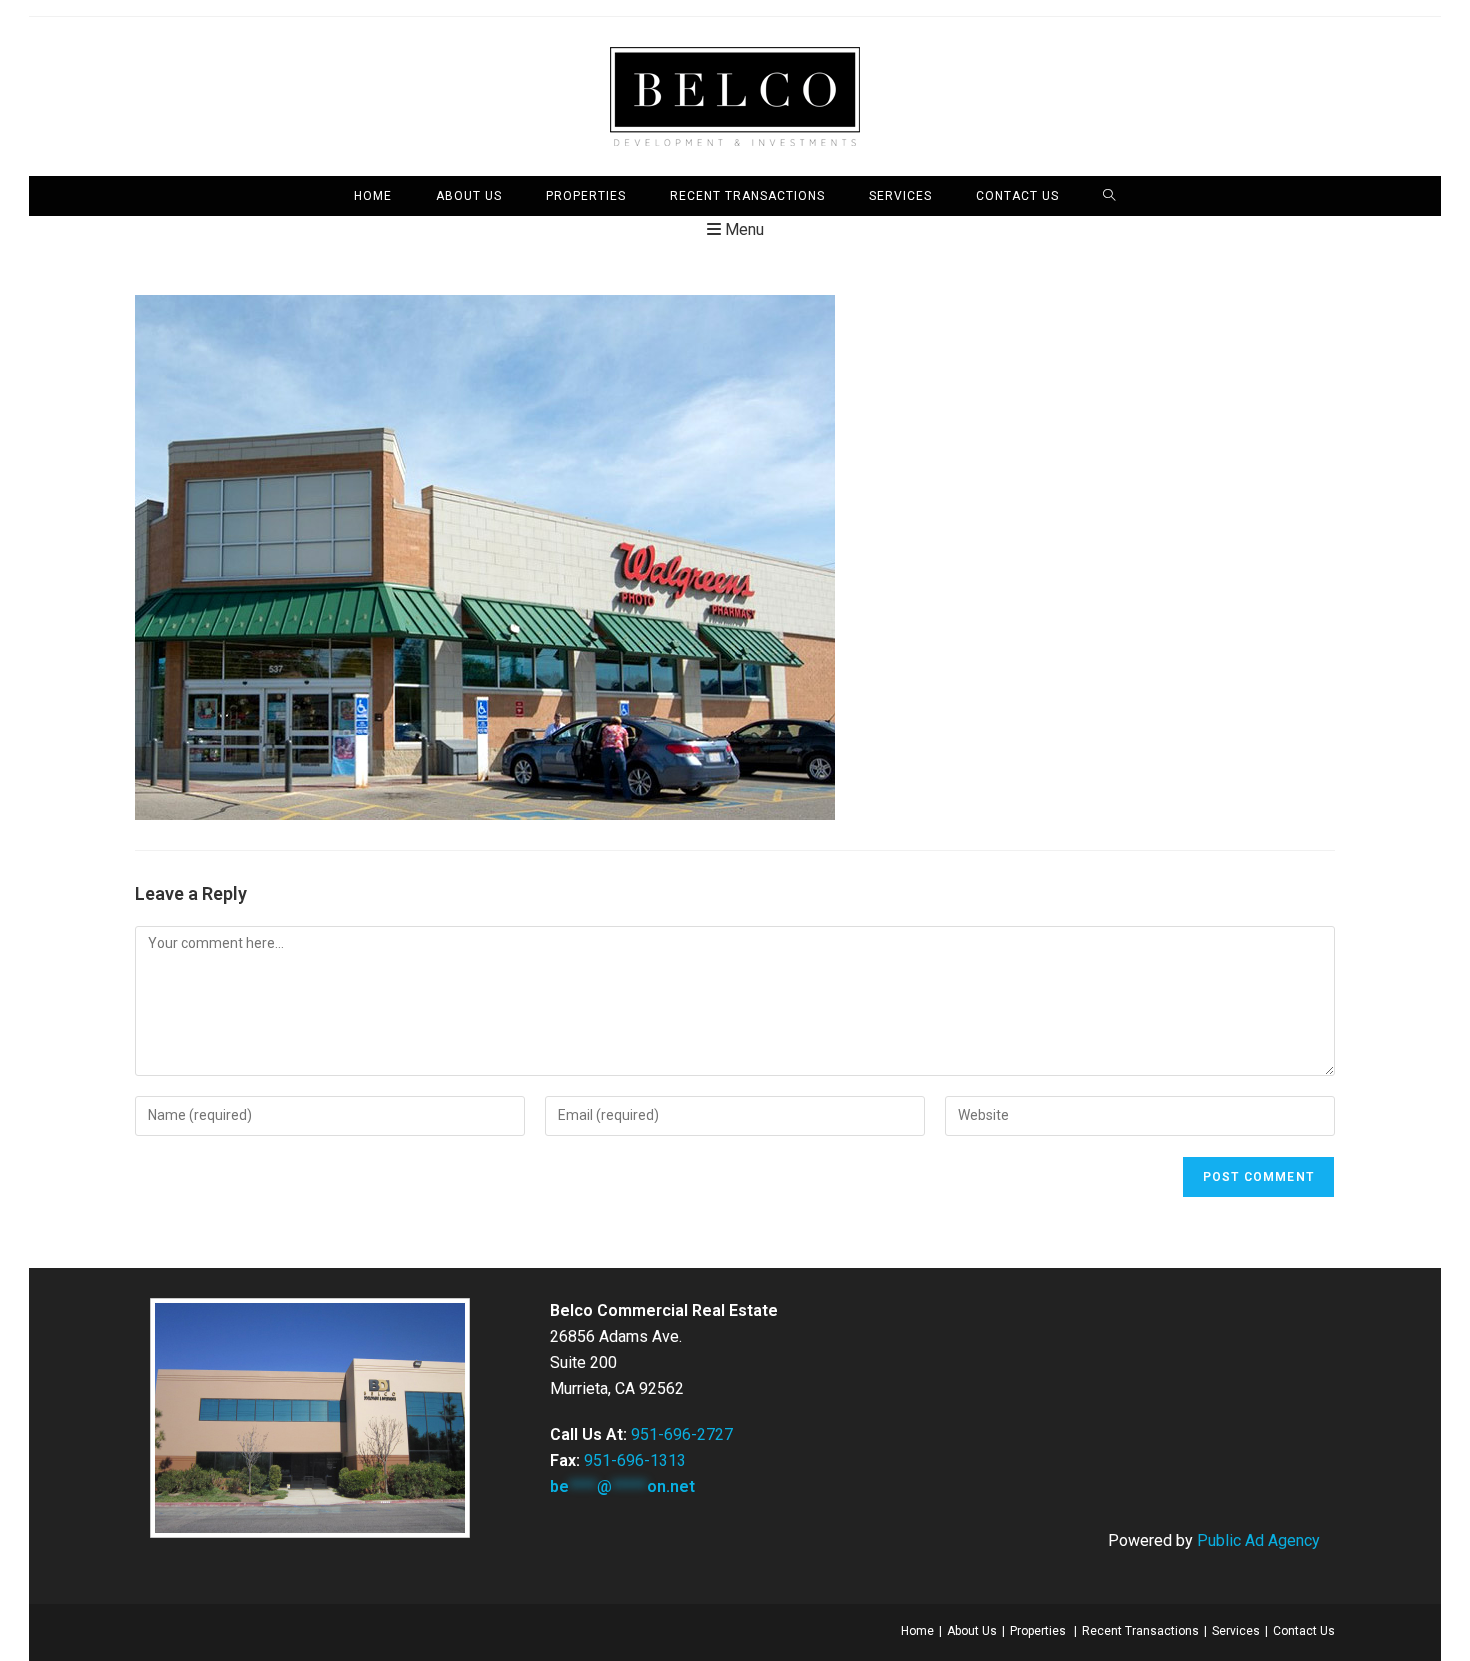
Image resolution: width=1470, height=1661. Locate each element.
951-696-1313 (635, 1460)
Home (917, 1631)
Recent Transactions (1140, 1631)
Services (1236, 1631)
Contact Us (1304, 1631)
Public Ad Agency (1258, 1540)
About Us (972, 1631)
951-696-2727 (682, 1434)
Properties (1038, 1631)
